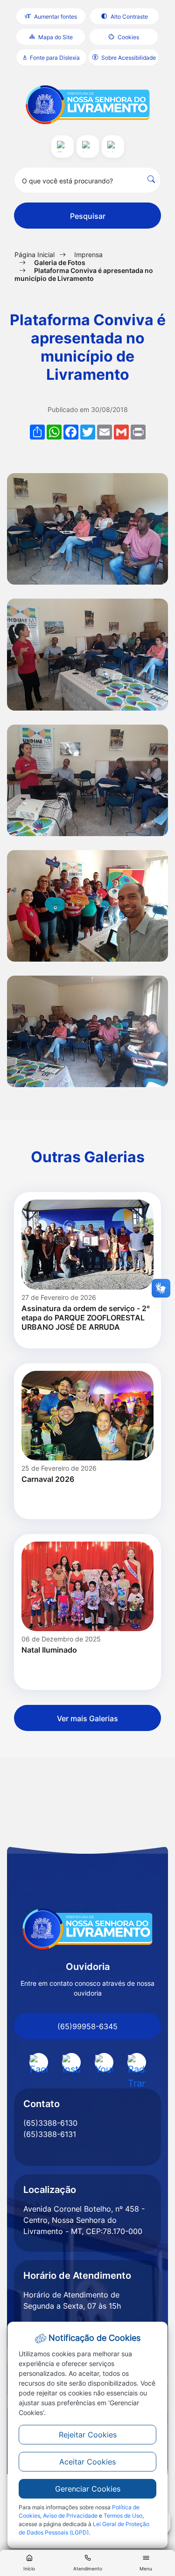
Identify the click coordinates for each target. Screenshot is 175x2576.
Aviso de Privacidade (70, 2516)
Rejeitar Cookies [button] (88, 2435)
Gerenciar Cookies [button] (88, 2489)
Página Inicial (35, 255)
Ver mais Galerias (87, 1718)
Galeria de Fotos (60, 262)
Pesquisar (88, 216)
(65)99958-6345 (87, 2026)
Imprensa (88, 255)
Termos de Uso (123, 2516)
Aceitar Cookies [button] (87, 2462)
